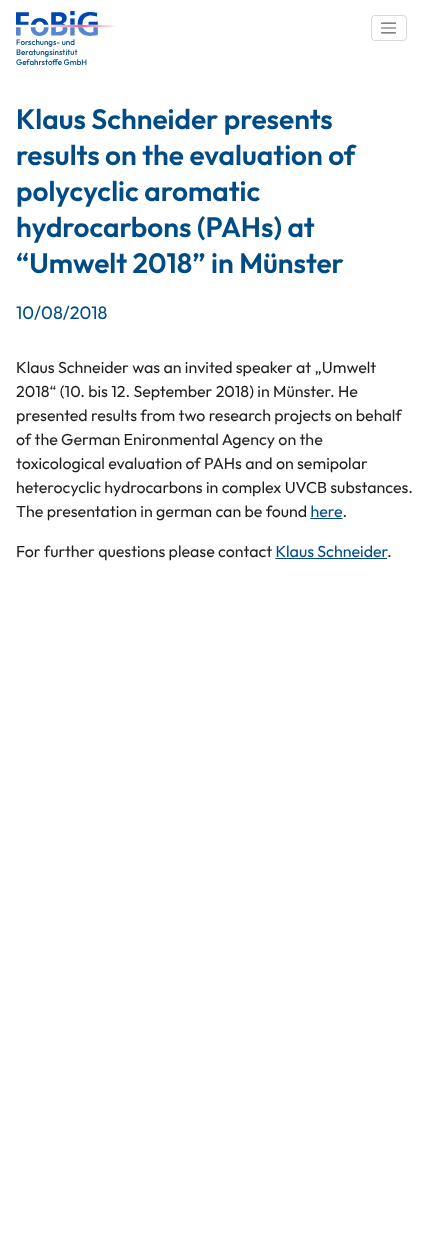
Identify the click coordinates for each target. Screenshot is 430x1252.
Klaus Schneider (331, 552)
